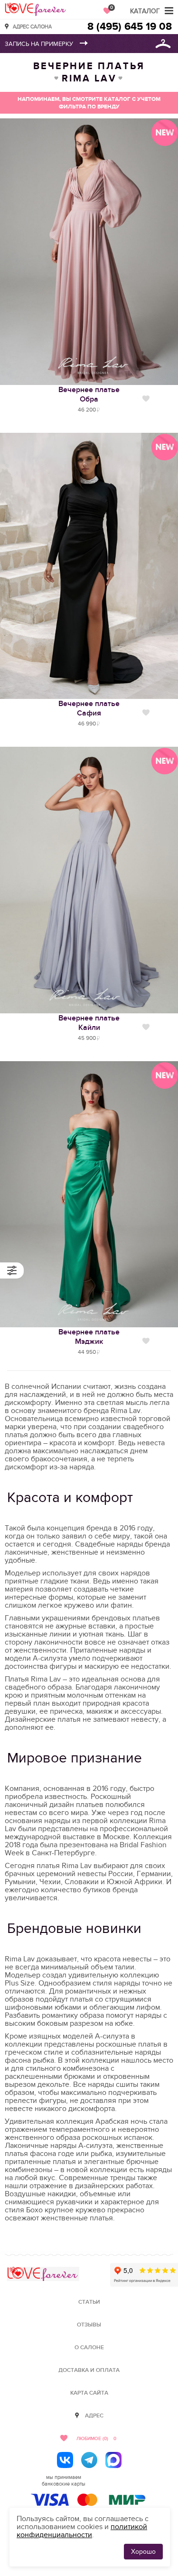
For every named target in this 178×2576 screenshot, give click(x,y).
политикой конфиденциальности (82, 2531)
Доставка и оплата (89, 2370)
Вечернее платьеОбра (89, 394)
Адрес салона (32, 26)
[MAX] (113, 2460)
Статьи (89, 2302)
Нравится (146, 399)
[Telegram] (89, 2460)
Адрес (94, 2416)
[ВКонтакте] (65, 2460)
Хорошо (143, 2552)
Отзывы (89, 2325)
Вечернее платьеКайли (89, 1023)
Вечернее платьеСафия (89, 708)
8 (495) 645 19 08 (130, 27)
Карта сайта (89, 2393)
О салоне (89, 2348)
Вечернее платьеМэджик (89, 1337)
